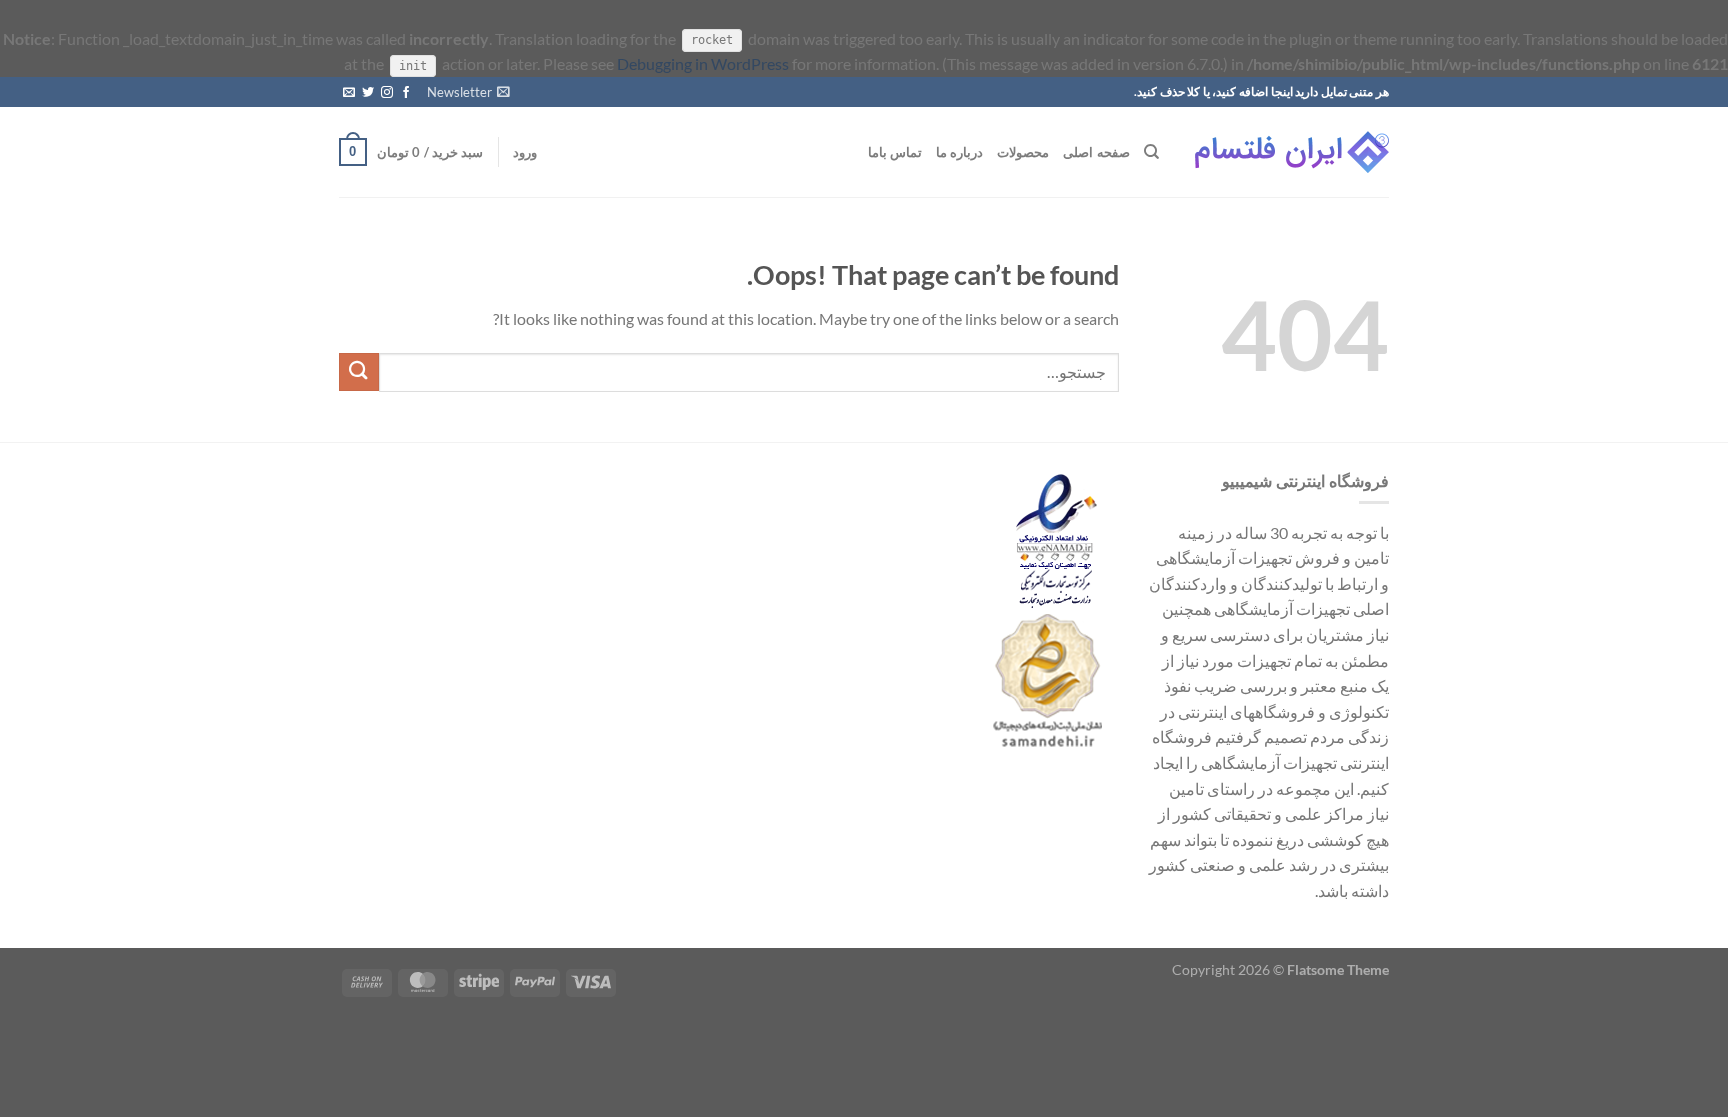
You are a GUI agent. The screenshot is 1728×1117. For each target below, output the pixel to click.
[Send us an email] (349, 93)
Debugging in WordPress (703, 63)
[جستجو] (1151, 152)
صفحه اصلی (1096, 152)
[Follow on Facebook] (406, 93)
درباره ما (959, 152)
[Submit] (359, 372)
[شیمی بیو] (1289, 152)
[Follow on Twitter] (368, 93)
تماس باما (895, 152)
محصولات (1023, 152)
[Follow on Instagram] (387, 93)
